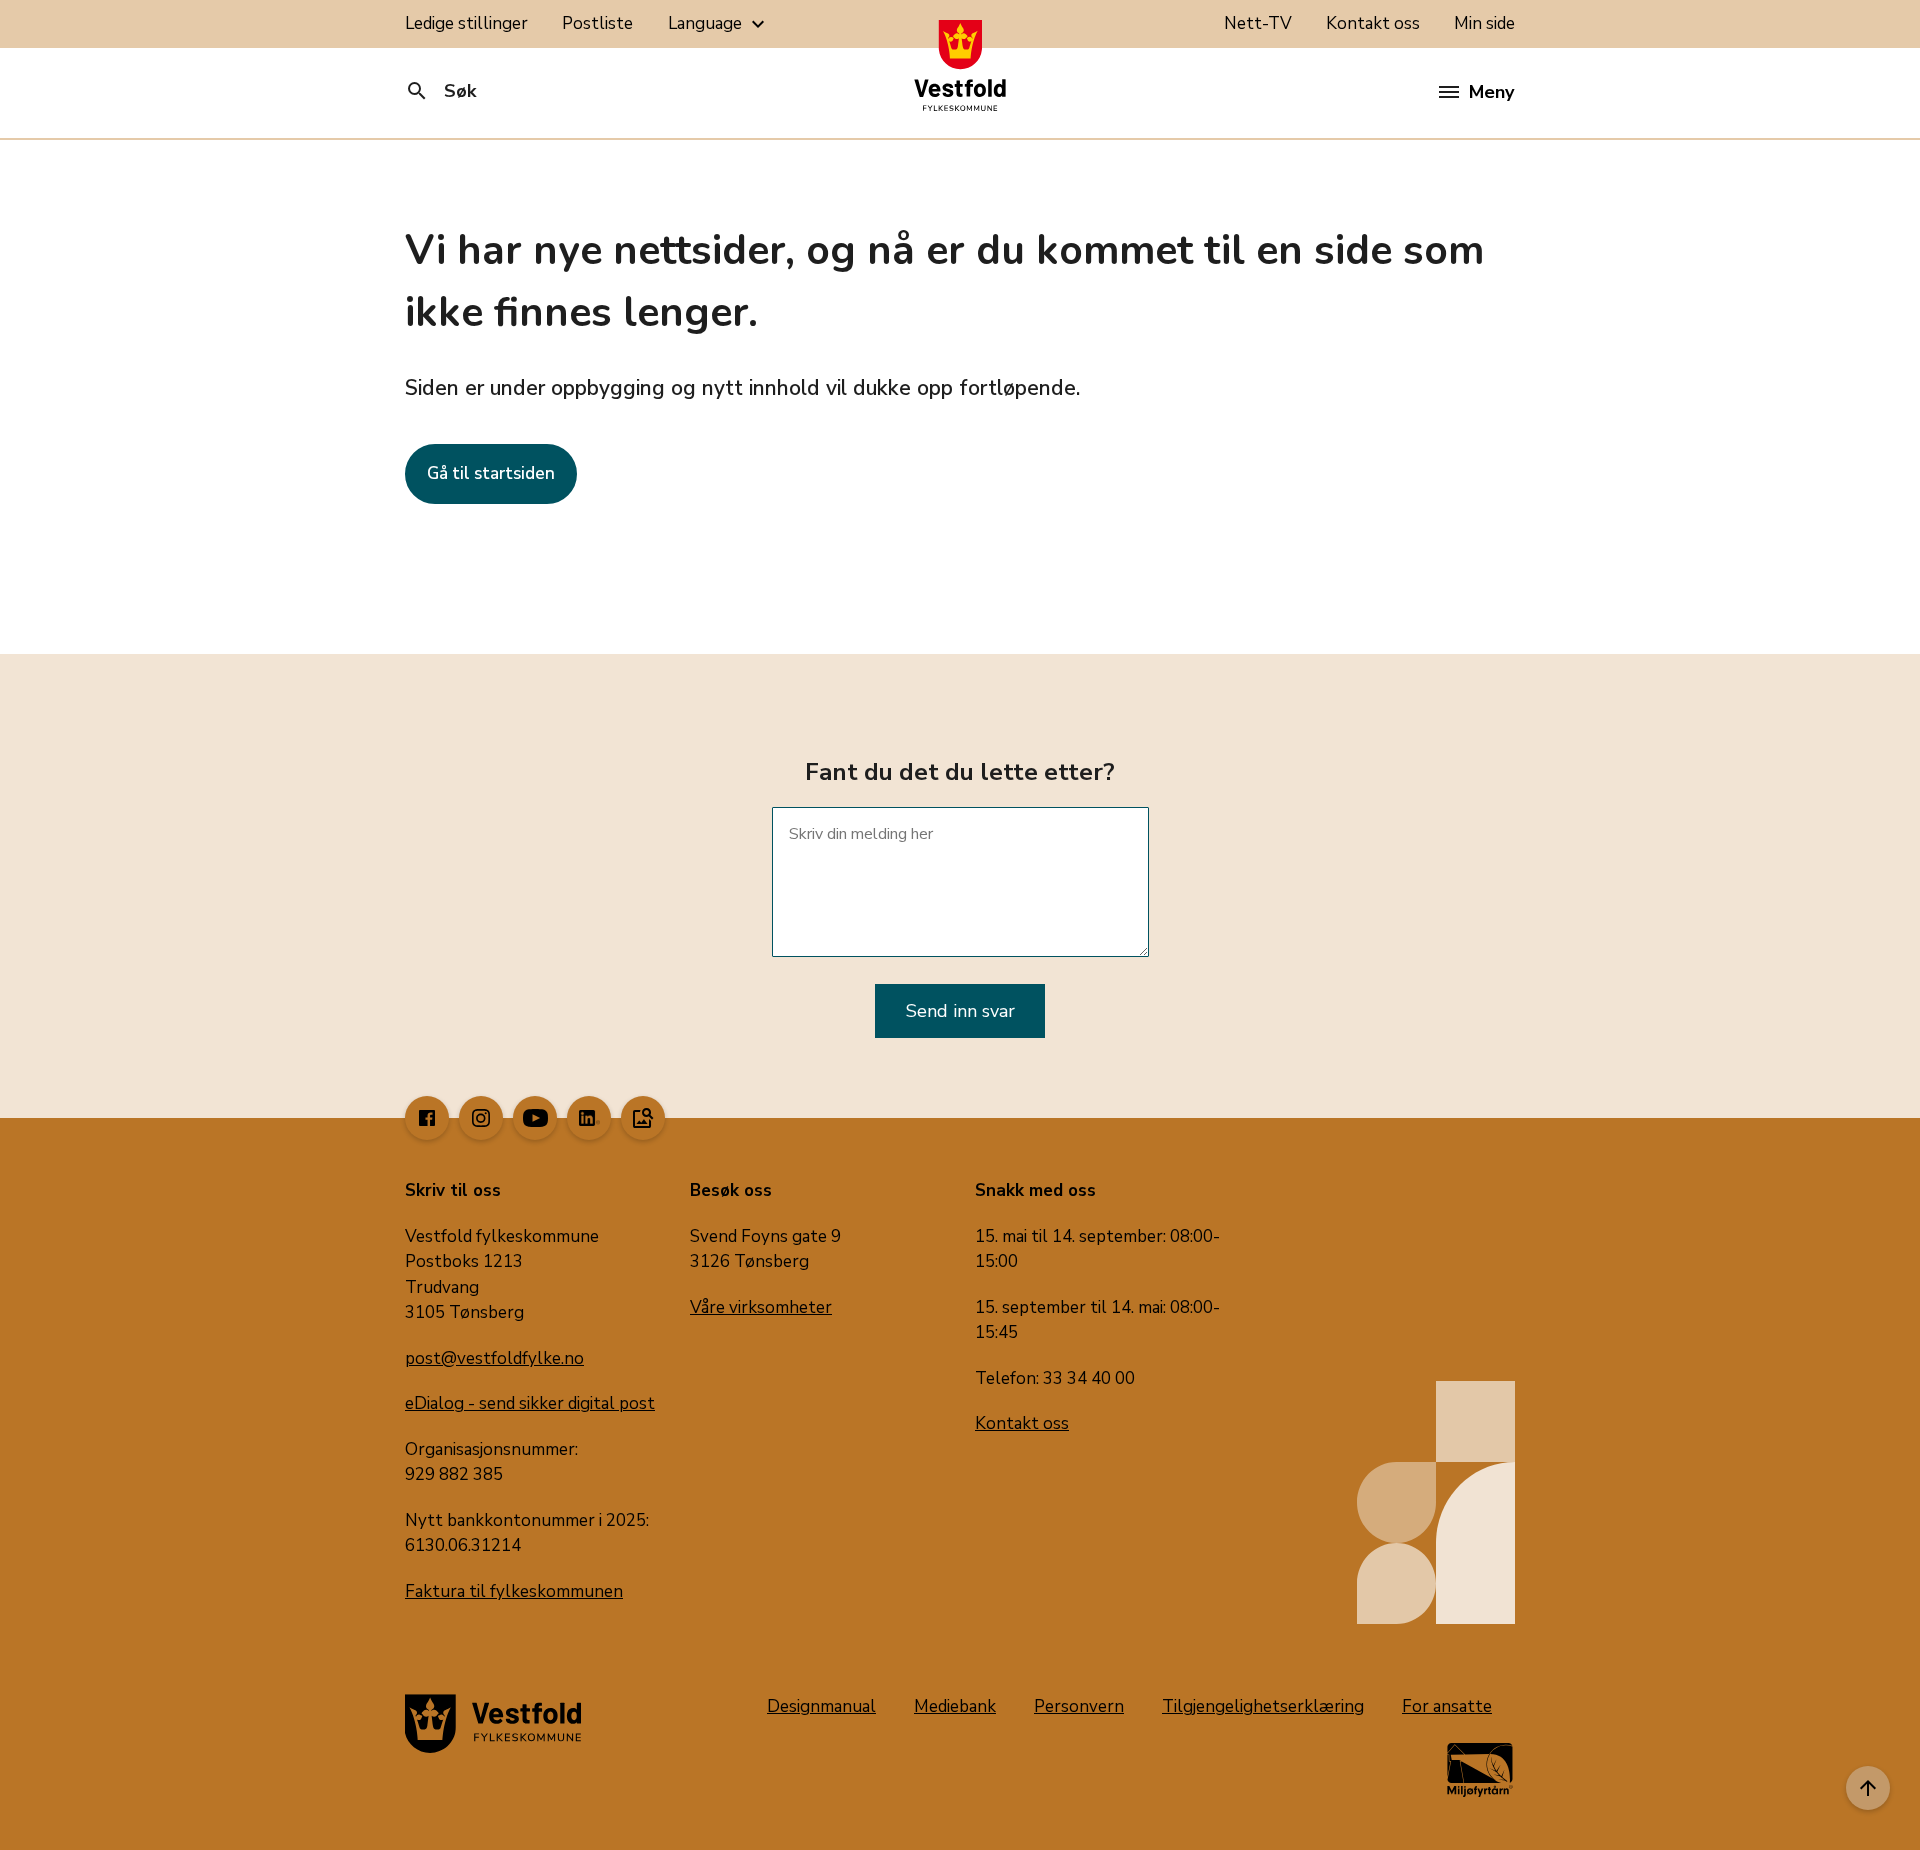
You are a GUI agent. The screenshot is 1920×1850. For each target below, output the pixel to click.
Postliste (597, 23)
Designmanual (821, 1706)
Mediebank (955, 1706)
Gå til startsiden (491, 473)
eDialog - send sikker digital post (530, 1403)
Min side (1484, 23)
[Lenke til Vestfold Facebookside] (427, 1118)
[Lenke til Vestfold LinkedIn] (589, 1118)
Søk (440, 91)
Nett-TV (1258, 23)
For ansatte (1447, 1706)
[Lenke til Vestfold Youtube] (535, 1118)
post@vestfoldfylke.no (494, 1358)
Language (719, 24)
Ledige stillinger (466, 23)
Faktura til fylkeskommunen (514, 1591)
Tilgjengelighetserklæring (1263, 1706)
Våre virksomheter (761, 1307)
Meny (1491, 92)
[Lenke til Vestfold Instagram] (481, 1118)
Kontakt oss (1373, 23)
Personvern (1079, 1706)
